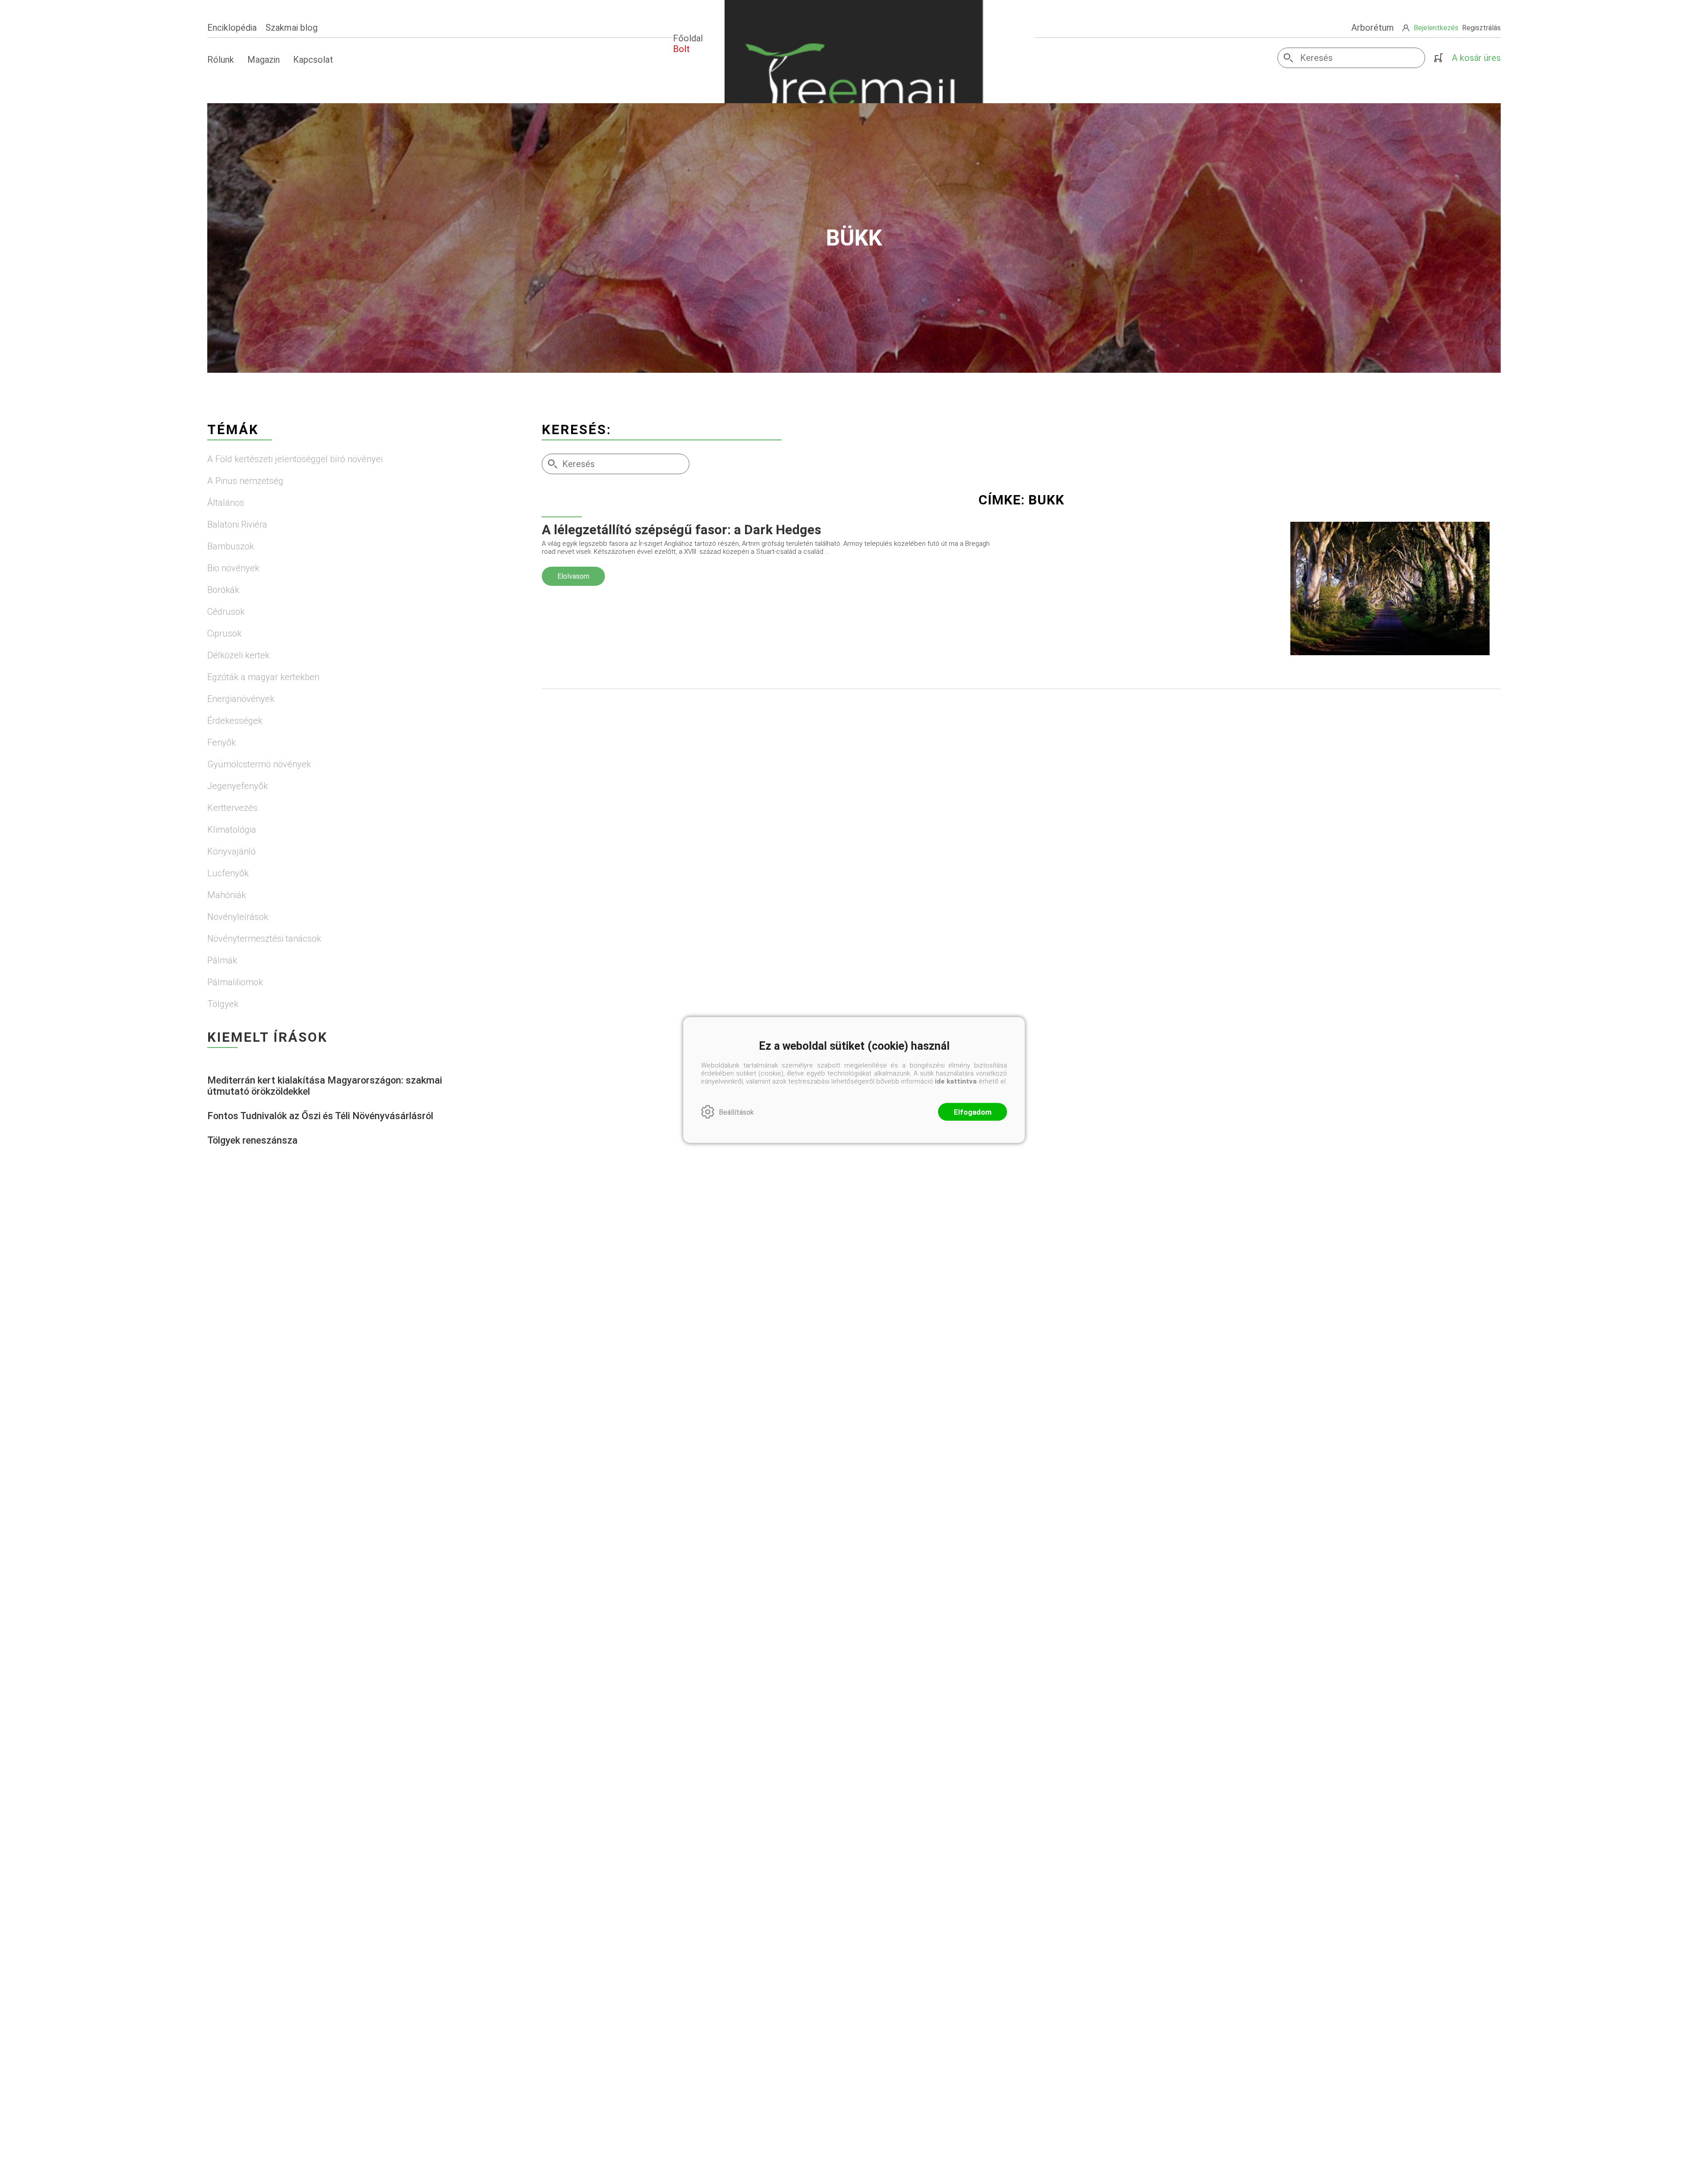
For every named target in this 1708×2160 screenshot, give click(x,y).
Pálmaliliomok (235, 982)
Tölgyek (223, 1004)
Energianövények (241, 699)
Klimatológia (232, 830)
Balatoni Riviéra (237, 524)
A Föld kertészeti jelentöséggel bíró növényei (295, 459)
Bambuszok (231, 546)
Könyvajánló (232, 851)
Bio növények (233, 568)
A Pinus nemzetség (245, 481)
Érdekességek (235, 721)
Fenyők (222, 742)
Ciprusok (224, 633)
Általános (226, 503)
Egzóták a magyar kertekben (263, 677)
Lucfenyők (228, 873)
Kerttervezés (232, 808)
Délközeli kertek (238, 655)
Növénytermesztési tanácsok (264, 939)
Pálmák (222, 960)
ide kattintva (956, 1081)
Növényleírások (238, 917)
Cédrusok (226, 612)
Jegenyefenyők (238, 786)
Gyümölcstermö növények (259, 764)
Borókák (223, 590)
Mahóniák (227, 895)
